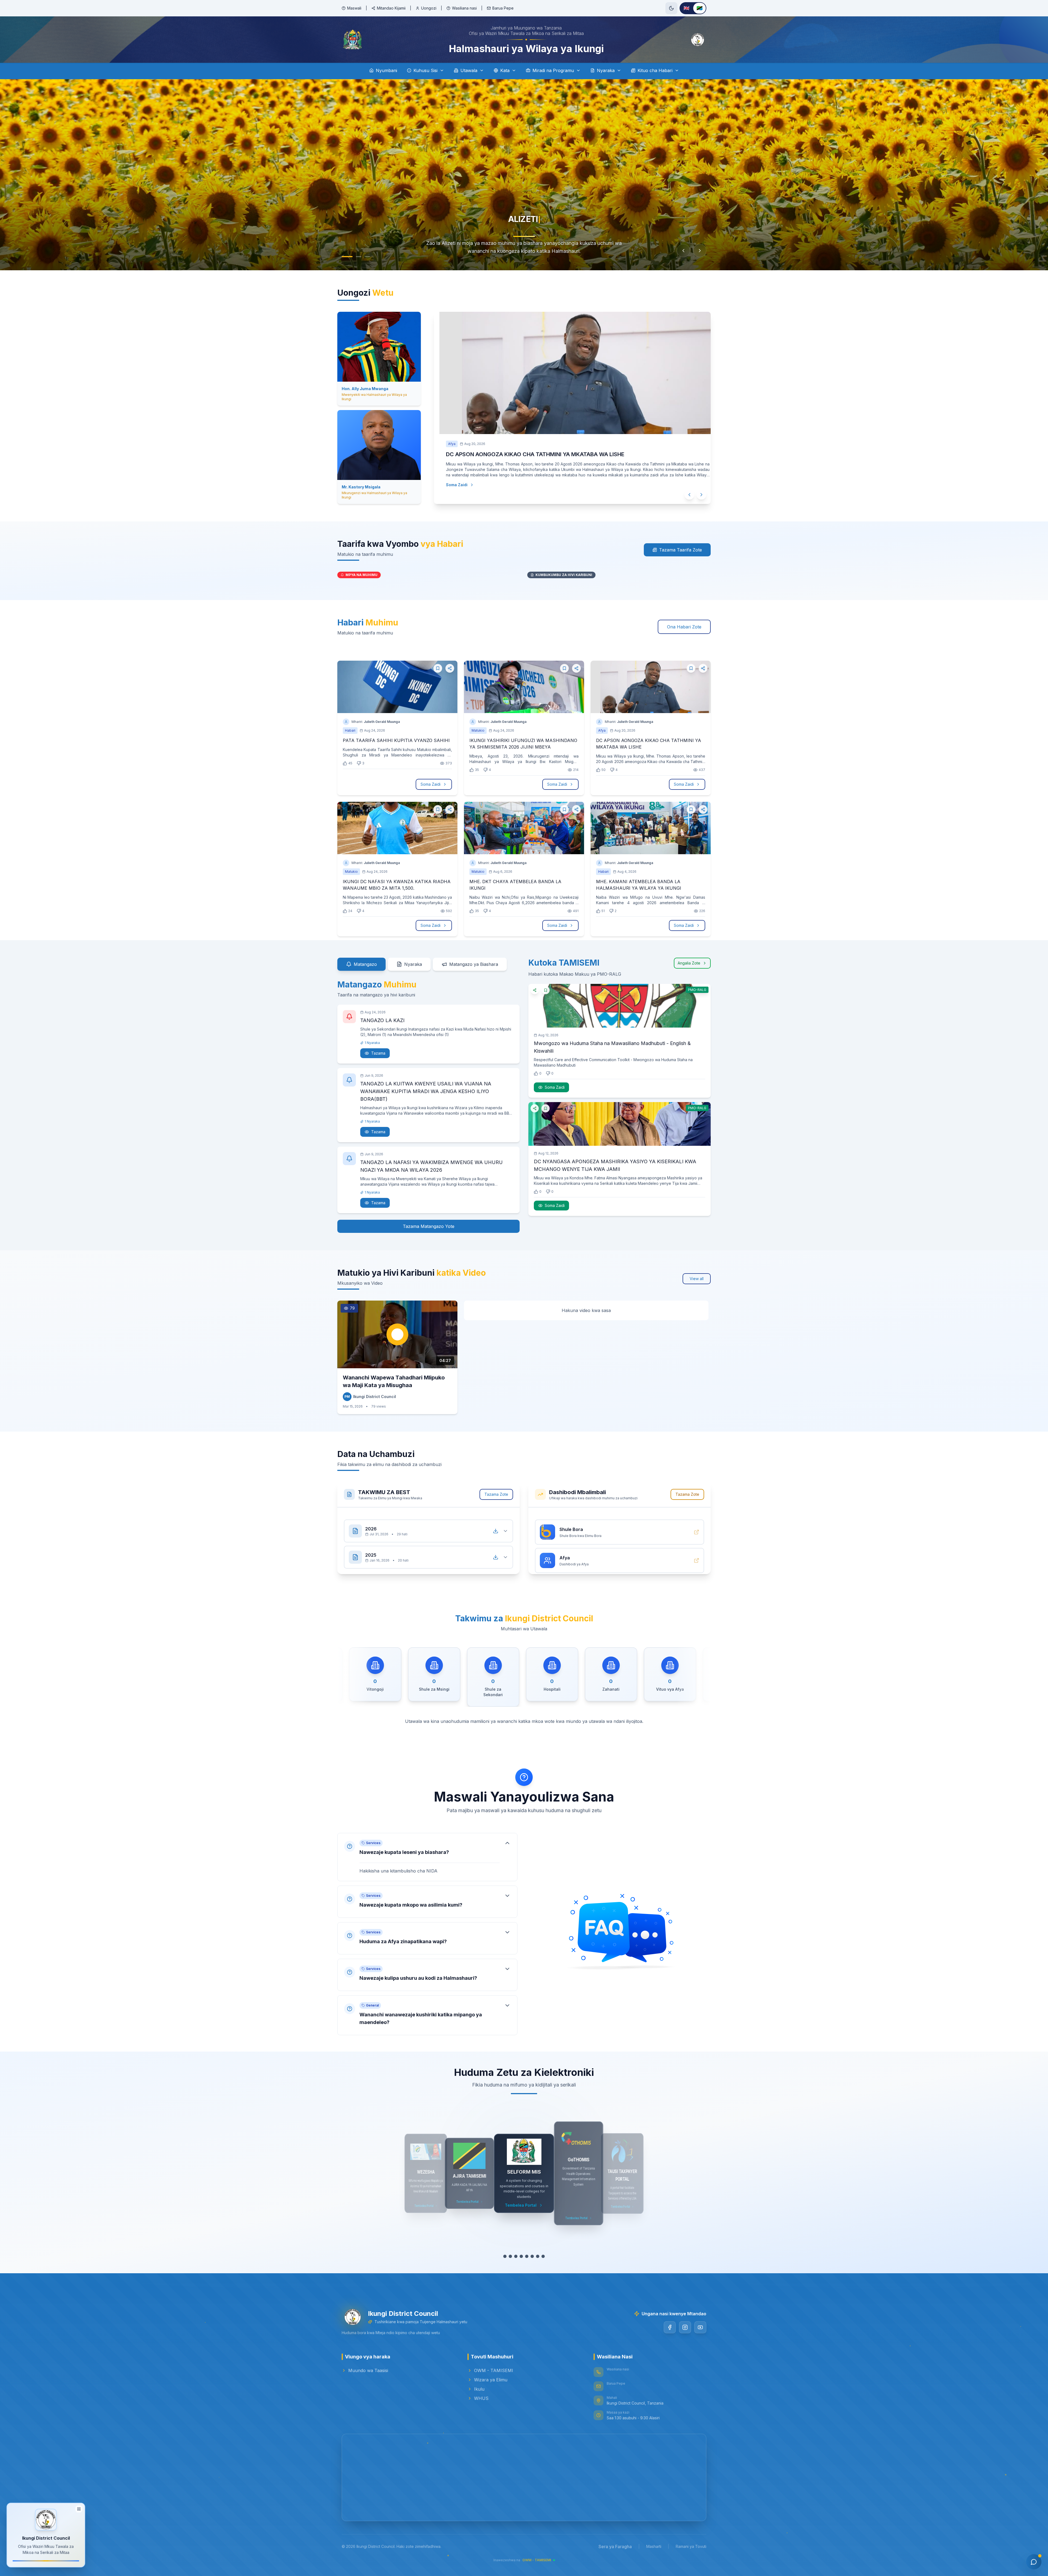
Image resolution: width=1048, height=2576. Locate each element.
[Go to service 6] (532, 2256)
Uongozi (429, 8)
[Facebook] (670, 2327)
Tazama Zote (496, 1494)
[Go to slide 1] (344, 257)
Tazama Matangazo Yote (429, 1226)
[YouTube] (700, 2327)
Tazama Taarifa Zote (681, 550)
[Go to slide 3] (367, 257)
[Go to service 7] (538, 2256)
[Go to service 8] (543, 2256)
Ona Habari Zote (684, 627)
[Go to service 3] (516, 2256)
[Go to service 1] (505, 2256)
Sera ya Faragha (615, 2547)
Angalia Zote (689, 963)
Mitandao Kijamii (391, 8)
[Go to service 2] (510, 2256)
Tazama (378, 1053)
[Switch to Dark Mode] (671, 8)
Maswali (354, 8)
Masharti (654, 2546)
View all (697, 1279)
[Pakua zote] (496, 1526)
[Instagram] (685, 2327)
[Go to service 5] (527, 2256)
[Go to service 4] (521, 2256)
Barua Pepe (503, 8)
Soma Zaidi (446, 485)
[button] (427, 1852)
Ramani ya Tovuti (691, 2546)
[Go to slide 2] (356, 257)
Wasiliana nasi (464, 8)
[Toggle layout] (79, 2511)
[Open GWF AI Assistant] (1034, 2562)
